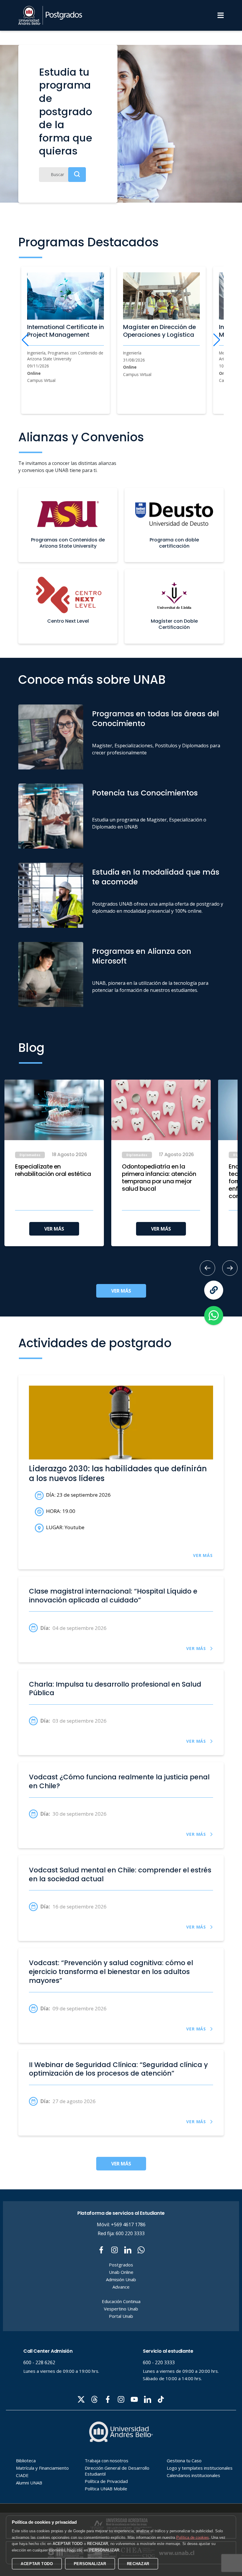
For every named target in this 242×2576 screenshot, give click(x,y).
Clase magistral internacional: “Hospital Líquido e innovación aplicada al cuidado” (113, 1596)
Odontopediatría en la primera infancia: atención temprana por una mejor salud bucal (159, 1178)
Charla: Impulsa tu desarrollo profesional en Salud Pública (115, 1689)
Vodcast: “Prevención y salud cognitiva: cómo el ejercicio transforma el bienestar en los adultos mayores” (111, 1972)
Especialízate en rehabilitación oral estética (53, 1170)
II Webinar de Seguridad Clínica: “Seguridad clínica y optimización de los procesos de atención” (118, 2069)
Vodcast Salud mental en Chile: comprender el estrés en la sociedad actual (120, 1875)
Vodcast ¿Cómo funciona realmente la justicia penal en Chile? (119, 1782)
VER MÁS (54, 1229)
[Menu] (221, 15)
